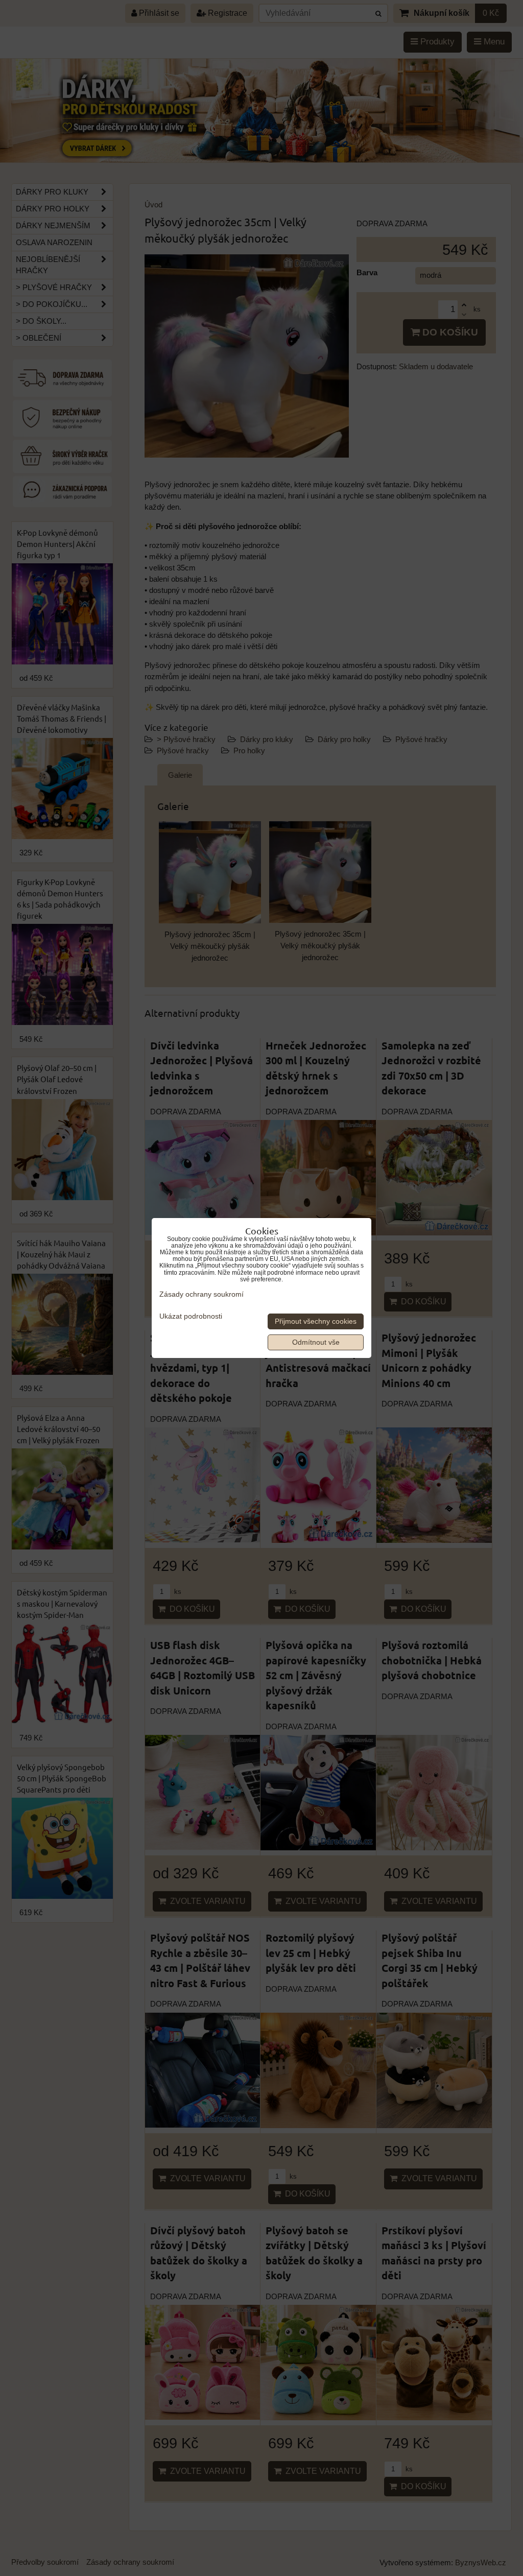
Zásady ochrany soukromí (201, 1294)
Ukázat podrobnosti (191, 1316)
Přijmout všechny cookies (316, 1321)
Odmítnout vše (316, 1342)
